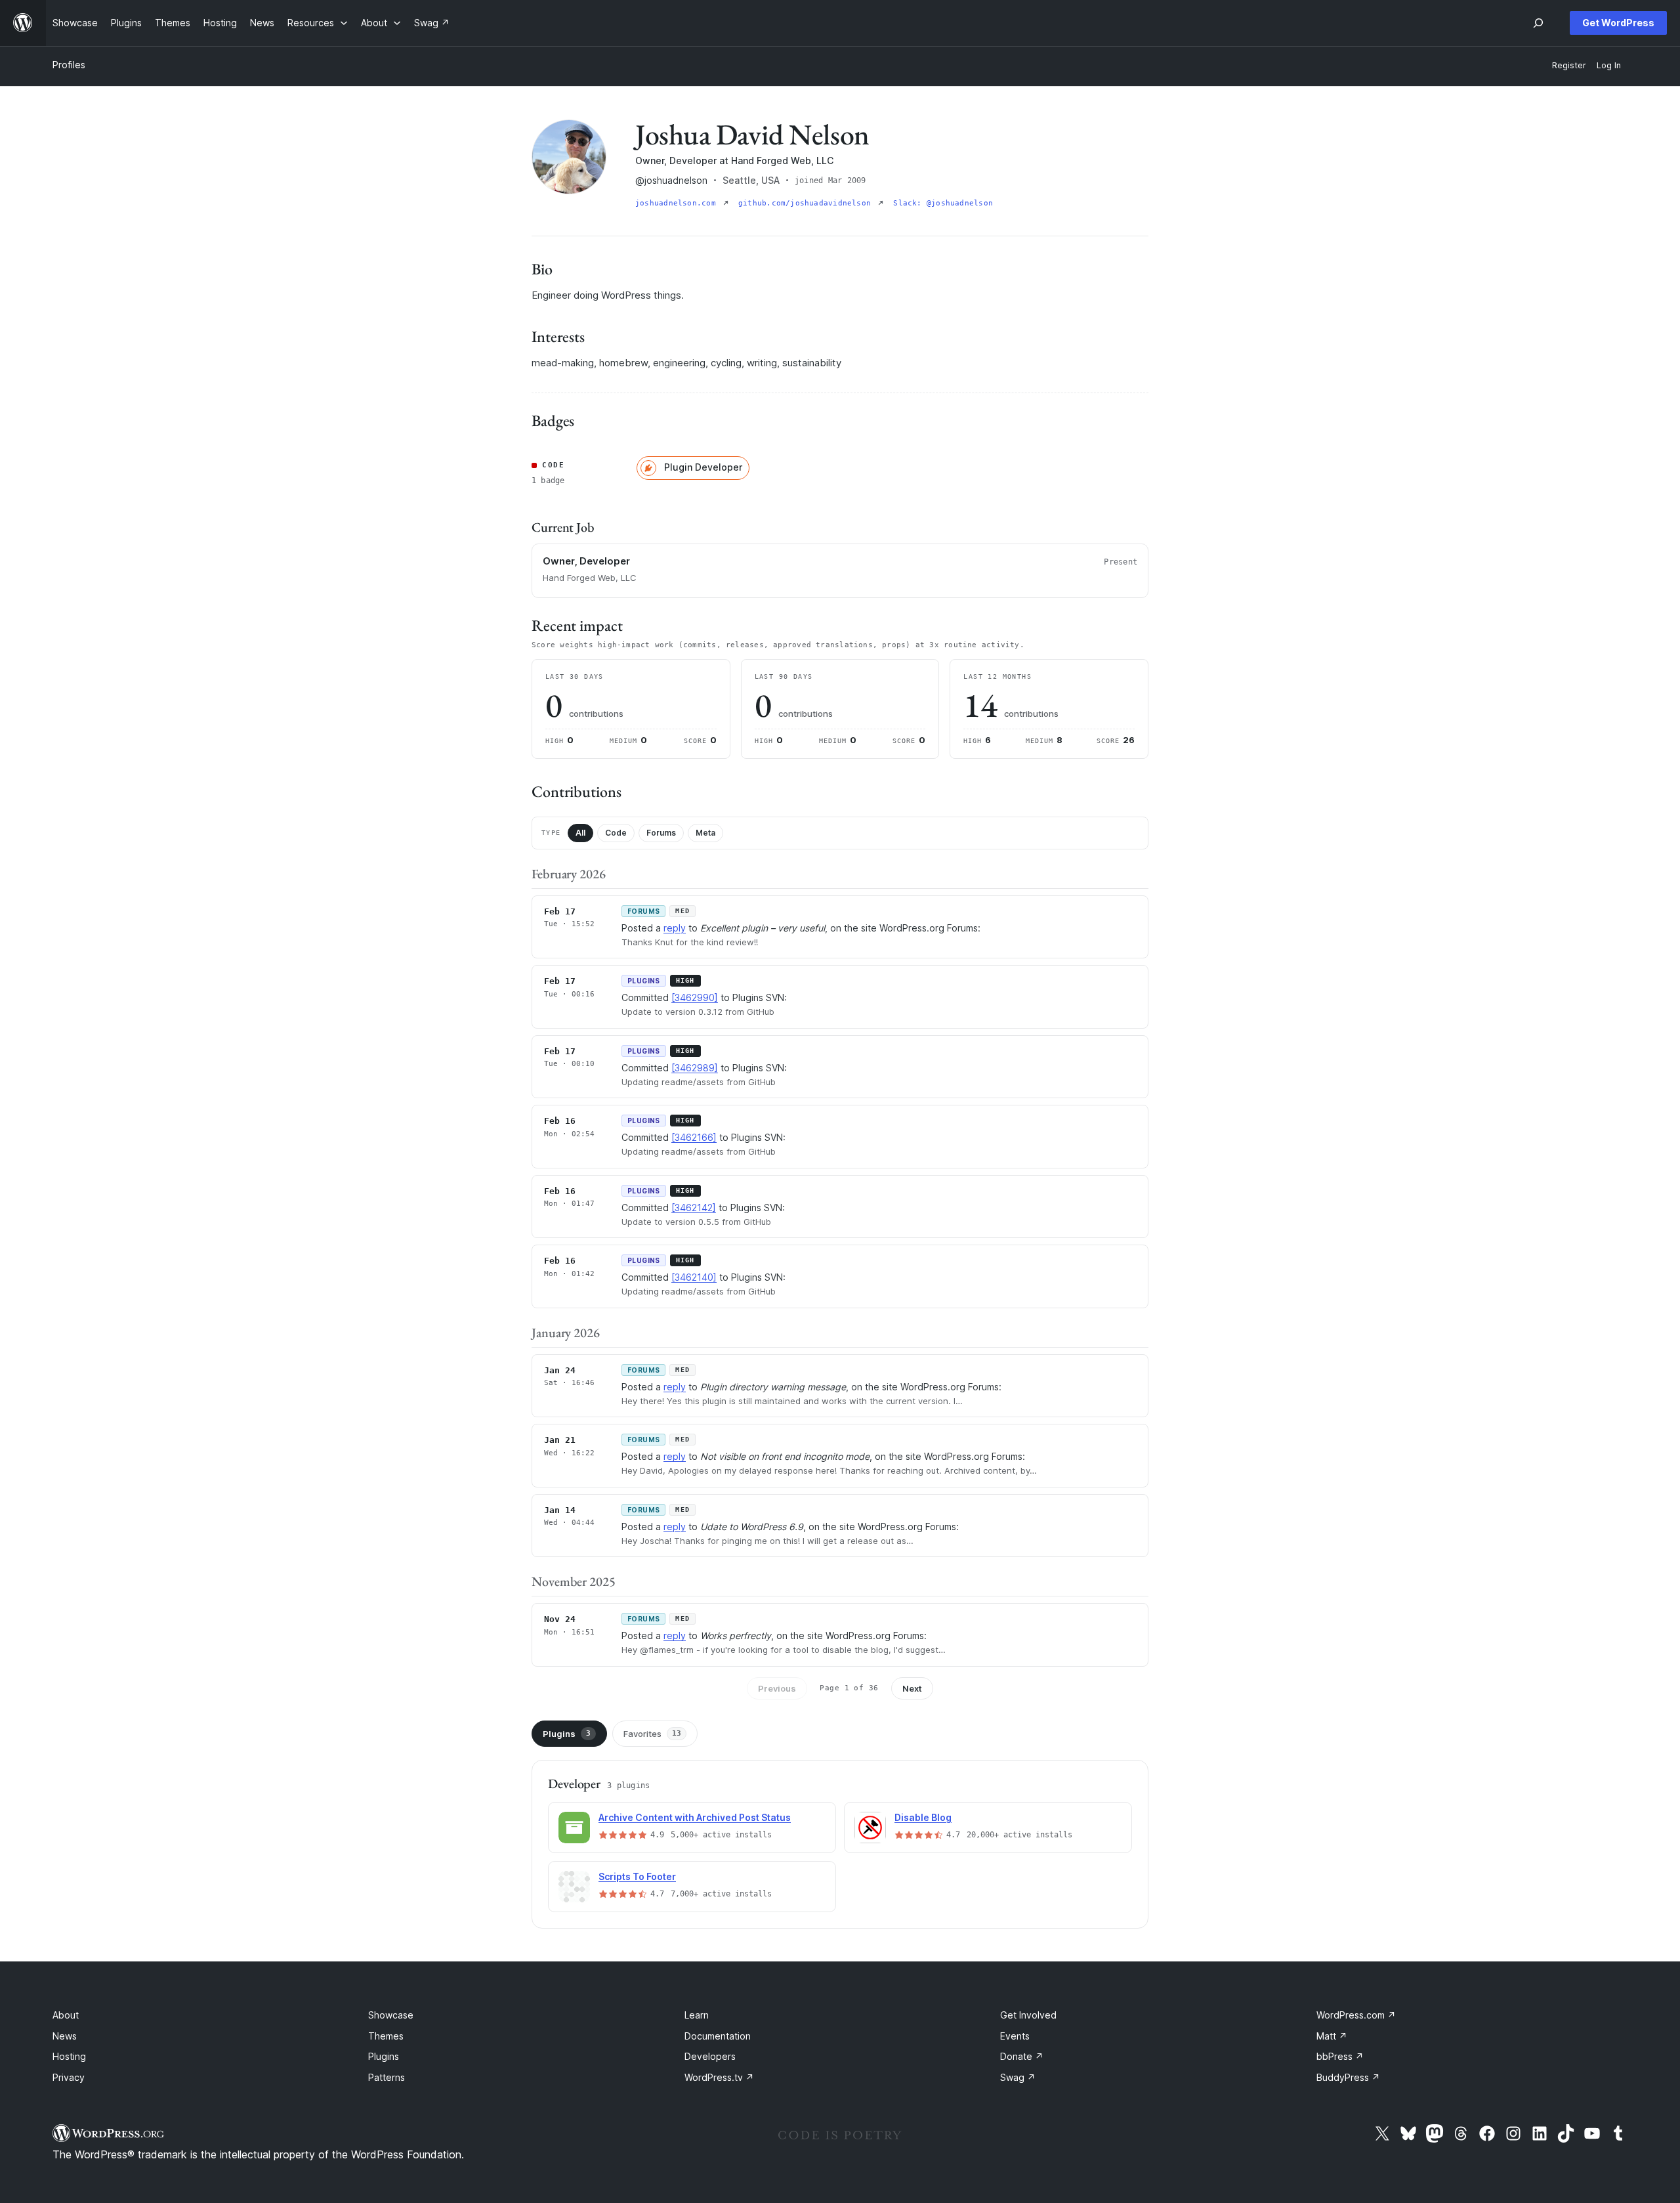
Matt (1332, 2036)
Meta (705, 833)
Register (1569, 65)
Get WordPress (1618, 23)
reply (675, 928)
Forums (661, 833)
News (65, 2036)
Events (1015, 2036)
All (580, 833)
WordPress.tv (719, 2077)
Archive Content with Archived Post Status (695, 1817)
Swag (1018, 2077)
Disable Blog (923, 1817)
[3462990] (695, 997)
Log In (1609, 65)
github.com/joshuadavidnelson (807, 203)
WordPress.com (1356, 2015)
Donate (1022, 2056)
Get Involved (1028, 2015)
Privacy (69, 2077)
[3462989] (695, 1068)
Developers (710, 2056)
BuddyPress (1348, 2077)
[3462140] (694, 1277)
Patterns (387, 2077)
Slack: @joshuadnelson (943, 203)
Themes (386, 2036)
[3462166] (694, 1137)
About (66, 2015)
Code (616, 833)
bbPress (1340, 2056)
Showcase (391, 2015)
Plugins (567, 1734)
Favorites (652, 1734)
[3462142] (694, 1208)
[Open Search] (1538, 23)
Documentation (718, 2036)
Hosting (69, 2056)
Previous (777, 1688)
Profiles (69, 65)
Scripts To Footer (637, 1876)
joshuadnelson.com (678, 203)
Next (912, 1688)
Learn (697, 2015)
